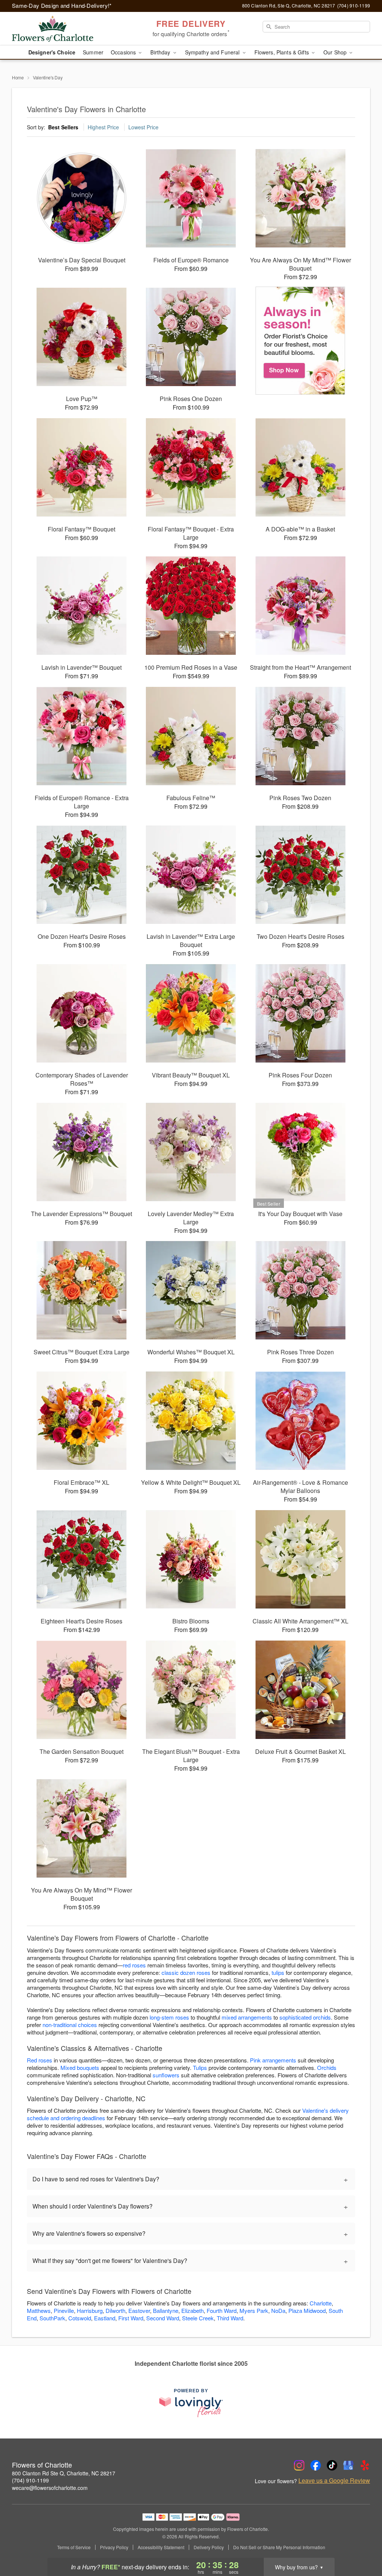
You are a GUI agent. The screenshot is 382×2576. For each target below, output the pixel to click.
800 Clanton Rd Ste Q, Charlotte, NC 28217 (64, 2473)
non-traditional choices (70, 2025)
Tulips (200, 2067)
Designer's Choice (52, 52)
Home (18, 77)
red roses (134, 1965)
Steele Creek (198, 2318)
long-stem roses (169, 2017)
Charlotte (321, 2303)
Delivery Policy (209, 2547)
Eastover (139, 2310)
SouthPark (52, 2318)
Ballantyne (166, 2310)
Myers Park (254, 2310)
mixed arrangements (247, 2017)
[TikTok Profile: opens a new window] (332, 2465)
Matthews (39, 2310)
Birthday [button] (161, 52)
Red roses (40, 2060)
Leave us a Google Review (334, 2481)
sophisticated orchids (305, 2017)
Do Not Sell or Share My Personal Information (279, 2547)
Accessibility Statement (161, 2547)
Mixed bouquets (80, 2067)
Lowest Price (143, 127)
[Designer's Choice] (300, 341)
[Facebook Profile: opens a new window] (316, 2465)
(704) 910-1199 (30, 2480)
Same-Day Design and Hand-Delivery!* (62, 5)
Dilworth (115, 2310)
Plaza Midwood (307, 2310)
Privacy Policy (114, 2547)
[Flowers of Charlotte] (66, 29)
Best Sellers (63, 127)
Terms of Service (74, 2547)
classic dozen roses (186, 1972)
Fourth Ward (222, 2310)
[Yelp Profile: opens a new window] (365, 2465)
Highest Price (103, 127)
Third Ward (230, 2318)
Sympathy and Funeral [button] (213, 52)
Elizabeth (192, 2310)
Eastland (105, 2318)
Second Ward (163, 2318)
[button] (362, 2544)
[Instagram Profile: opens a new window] (299, 2465)
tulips (278, 1972)
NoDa (278, 2310)
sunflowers (166, 2075)
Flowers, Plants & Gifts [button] (282, 52)
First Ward (131, 2318)
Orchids (327, 2067)
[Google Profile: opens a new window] (348, 2465)
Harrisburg (90, 2310)
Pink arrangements (273, 2060)
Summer (93, 52)
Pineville (64, 2310)
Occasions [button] (124, 52)
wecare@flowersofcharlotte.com (50, 2488)
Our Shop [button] (336, 52)
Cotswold (80, 2318)
